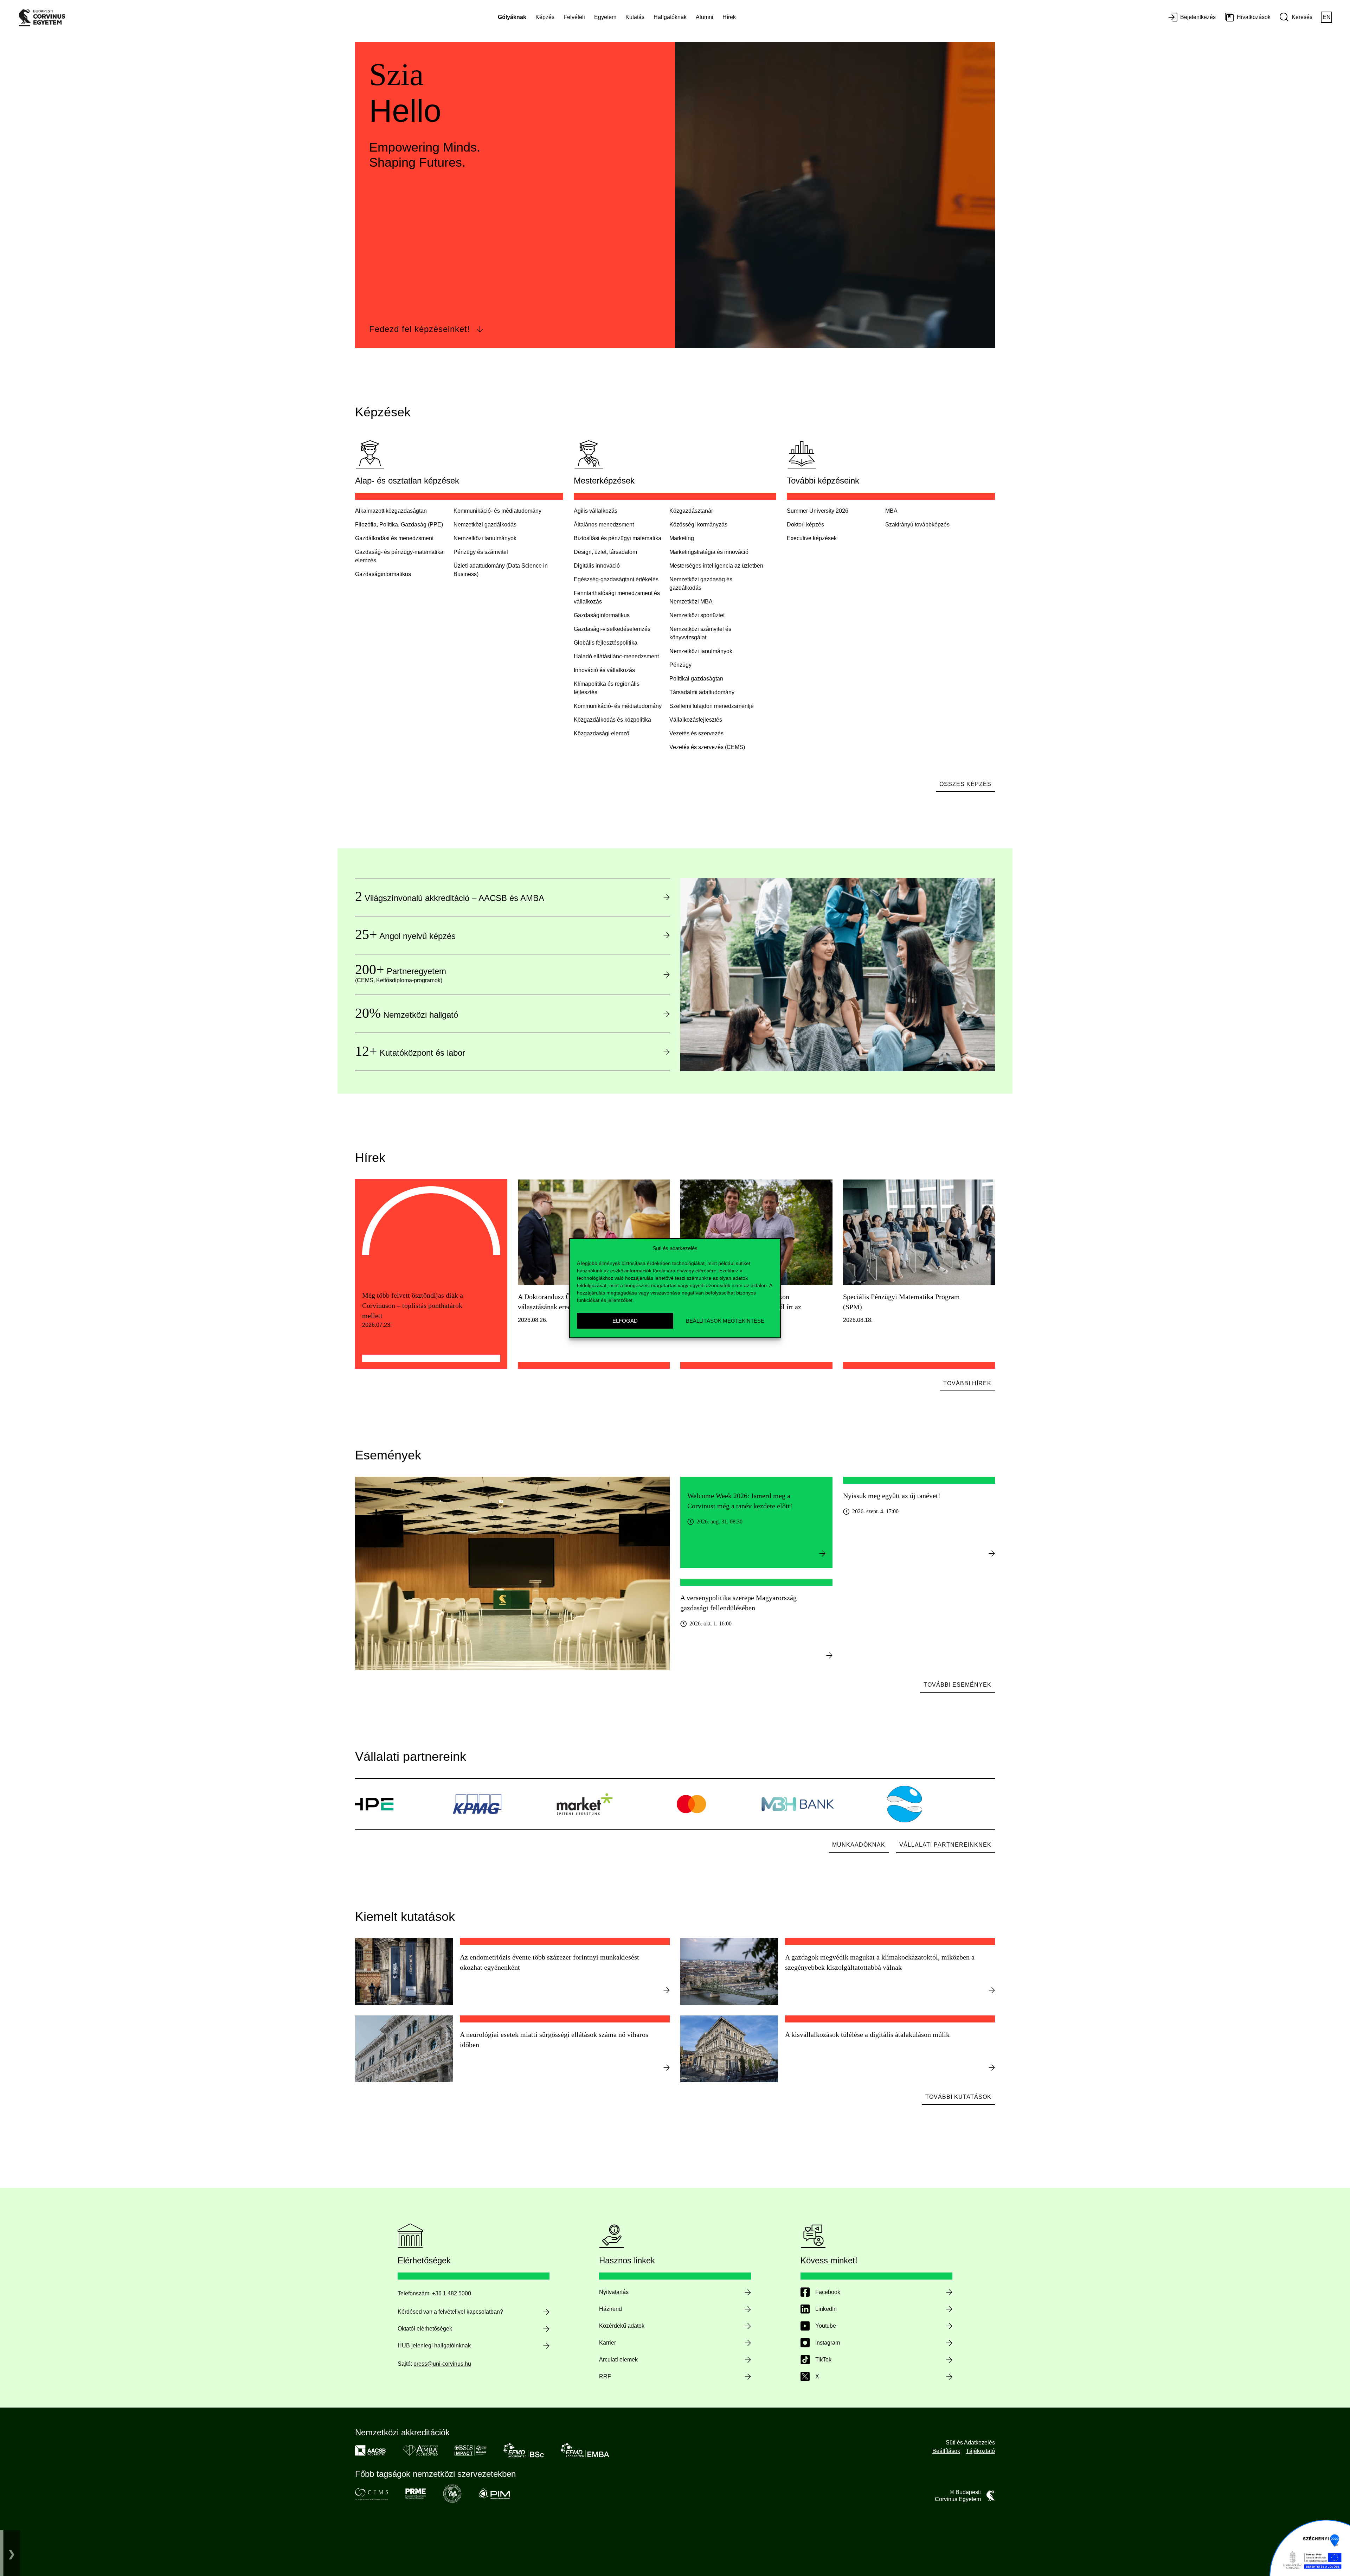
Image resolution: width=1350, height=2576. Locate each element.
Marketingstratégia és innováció (709, 552)
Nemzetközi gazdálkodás (485, 525)
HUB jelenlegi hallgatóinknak (434, 2345)
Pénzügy (680, 665)
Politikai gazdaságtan (696, 679)
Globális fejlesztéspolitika (606, 643)
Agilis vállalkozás (596, 511)
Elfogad (625, 1320)
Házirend (610, 2309)
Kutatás (635, 17)
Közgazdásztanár (691, 511)
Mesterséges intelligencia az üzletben (716, 566)
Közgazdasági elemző (602, 733)
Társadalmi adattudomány (702, 692)
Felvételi (574, 17)
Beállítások (946, 2451)
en (1327, 17)
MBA (891, 511)
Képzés (545, 17)
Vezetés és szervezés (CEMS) (707, 747)
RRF (605, 2376)
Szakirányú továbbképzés (917, 525)
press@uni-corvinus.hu (442, 2364)
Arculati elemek (618, 2360)
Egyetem (605, 17)
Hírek (729, 17)
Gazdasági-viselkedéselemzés (612, 629)
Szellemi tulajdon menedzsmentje (712, 706)
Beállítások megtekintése (725, 1320)
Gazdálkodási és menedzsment (394, 538)
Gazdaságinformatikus (602, 615)
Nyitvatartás (614, 2292)
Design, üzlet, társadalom (605, 552)
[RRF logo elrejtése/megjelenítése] (12, 2553)
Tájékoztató (980, 2451)
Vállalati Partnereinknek (945, 1845)
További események (957, 1685)
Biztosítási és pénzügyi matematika (618, 538)
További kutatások (958, 2097)
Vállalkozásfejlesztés (696, 720)
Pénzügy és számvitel (481, 552)
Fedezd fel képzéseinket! (420, 329)
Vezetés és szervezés (696, 733)
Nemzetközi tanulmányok (485, 538)
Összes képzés (965, 784)
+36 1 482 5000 (452, 2293)
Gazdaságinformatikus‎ (383, 574)
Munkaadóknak (859, 1845)
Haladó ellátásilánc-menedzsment (616, 656)
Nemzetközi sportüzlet (697, 615)
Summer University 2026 (818, 511)
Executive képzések (812, 538)
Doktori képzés (805, 525)
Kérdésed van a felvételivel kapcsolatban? (450, 2312)
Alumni (705, 17)
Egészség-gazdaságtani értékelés (616, 579)
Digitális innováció (597, 566)
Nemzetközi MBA (691, 602)
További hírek (967, 1383)
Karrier (607, 2343)
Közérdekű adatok (622, 2326)
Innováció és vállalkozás (604, 670)
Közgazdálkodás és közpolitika (612, 720)
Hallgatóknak (670, 17)
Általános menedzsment (604, 525)
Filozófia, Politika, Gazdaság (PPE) (399, 525)
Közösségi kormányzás (698, 525)
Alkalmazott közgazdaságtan (391, 511)
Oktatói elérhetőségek (425, 2329)
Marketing (682, 538)
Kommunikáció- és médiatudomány (497, 511)
